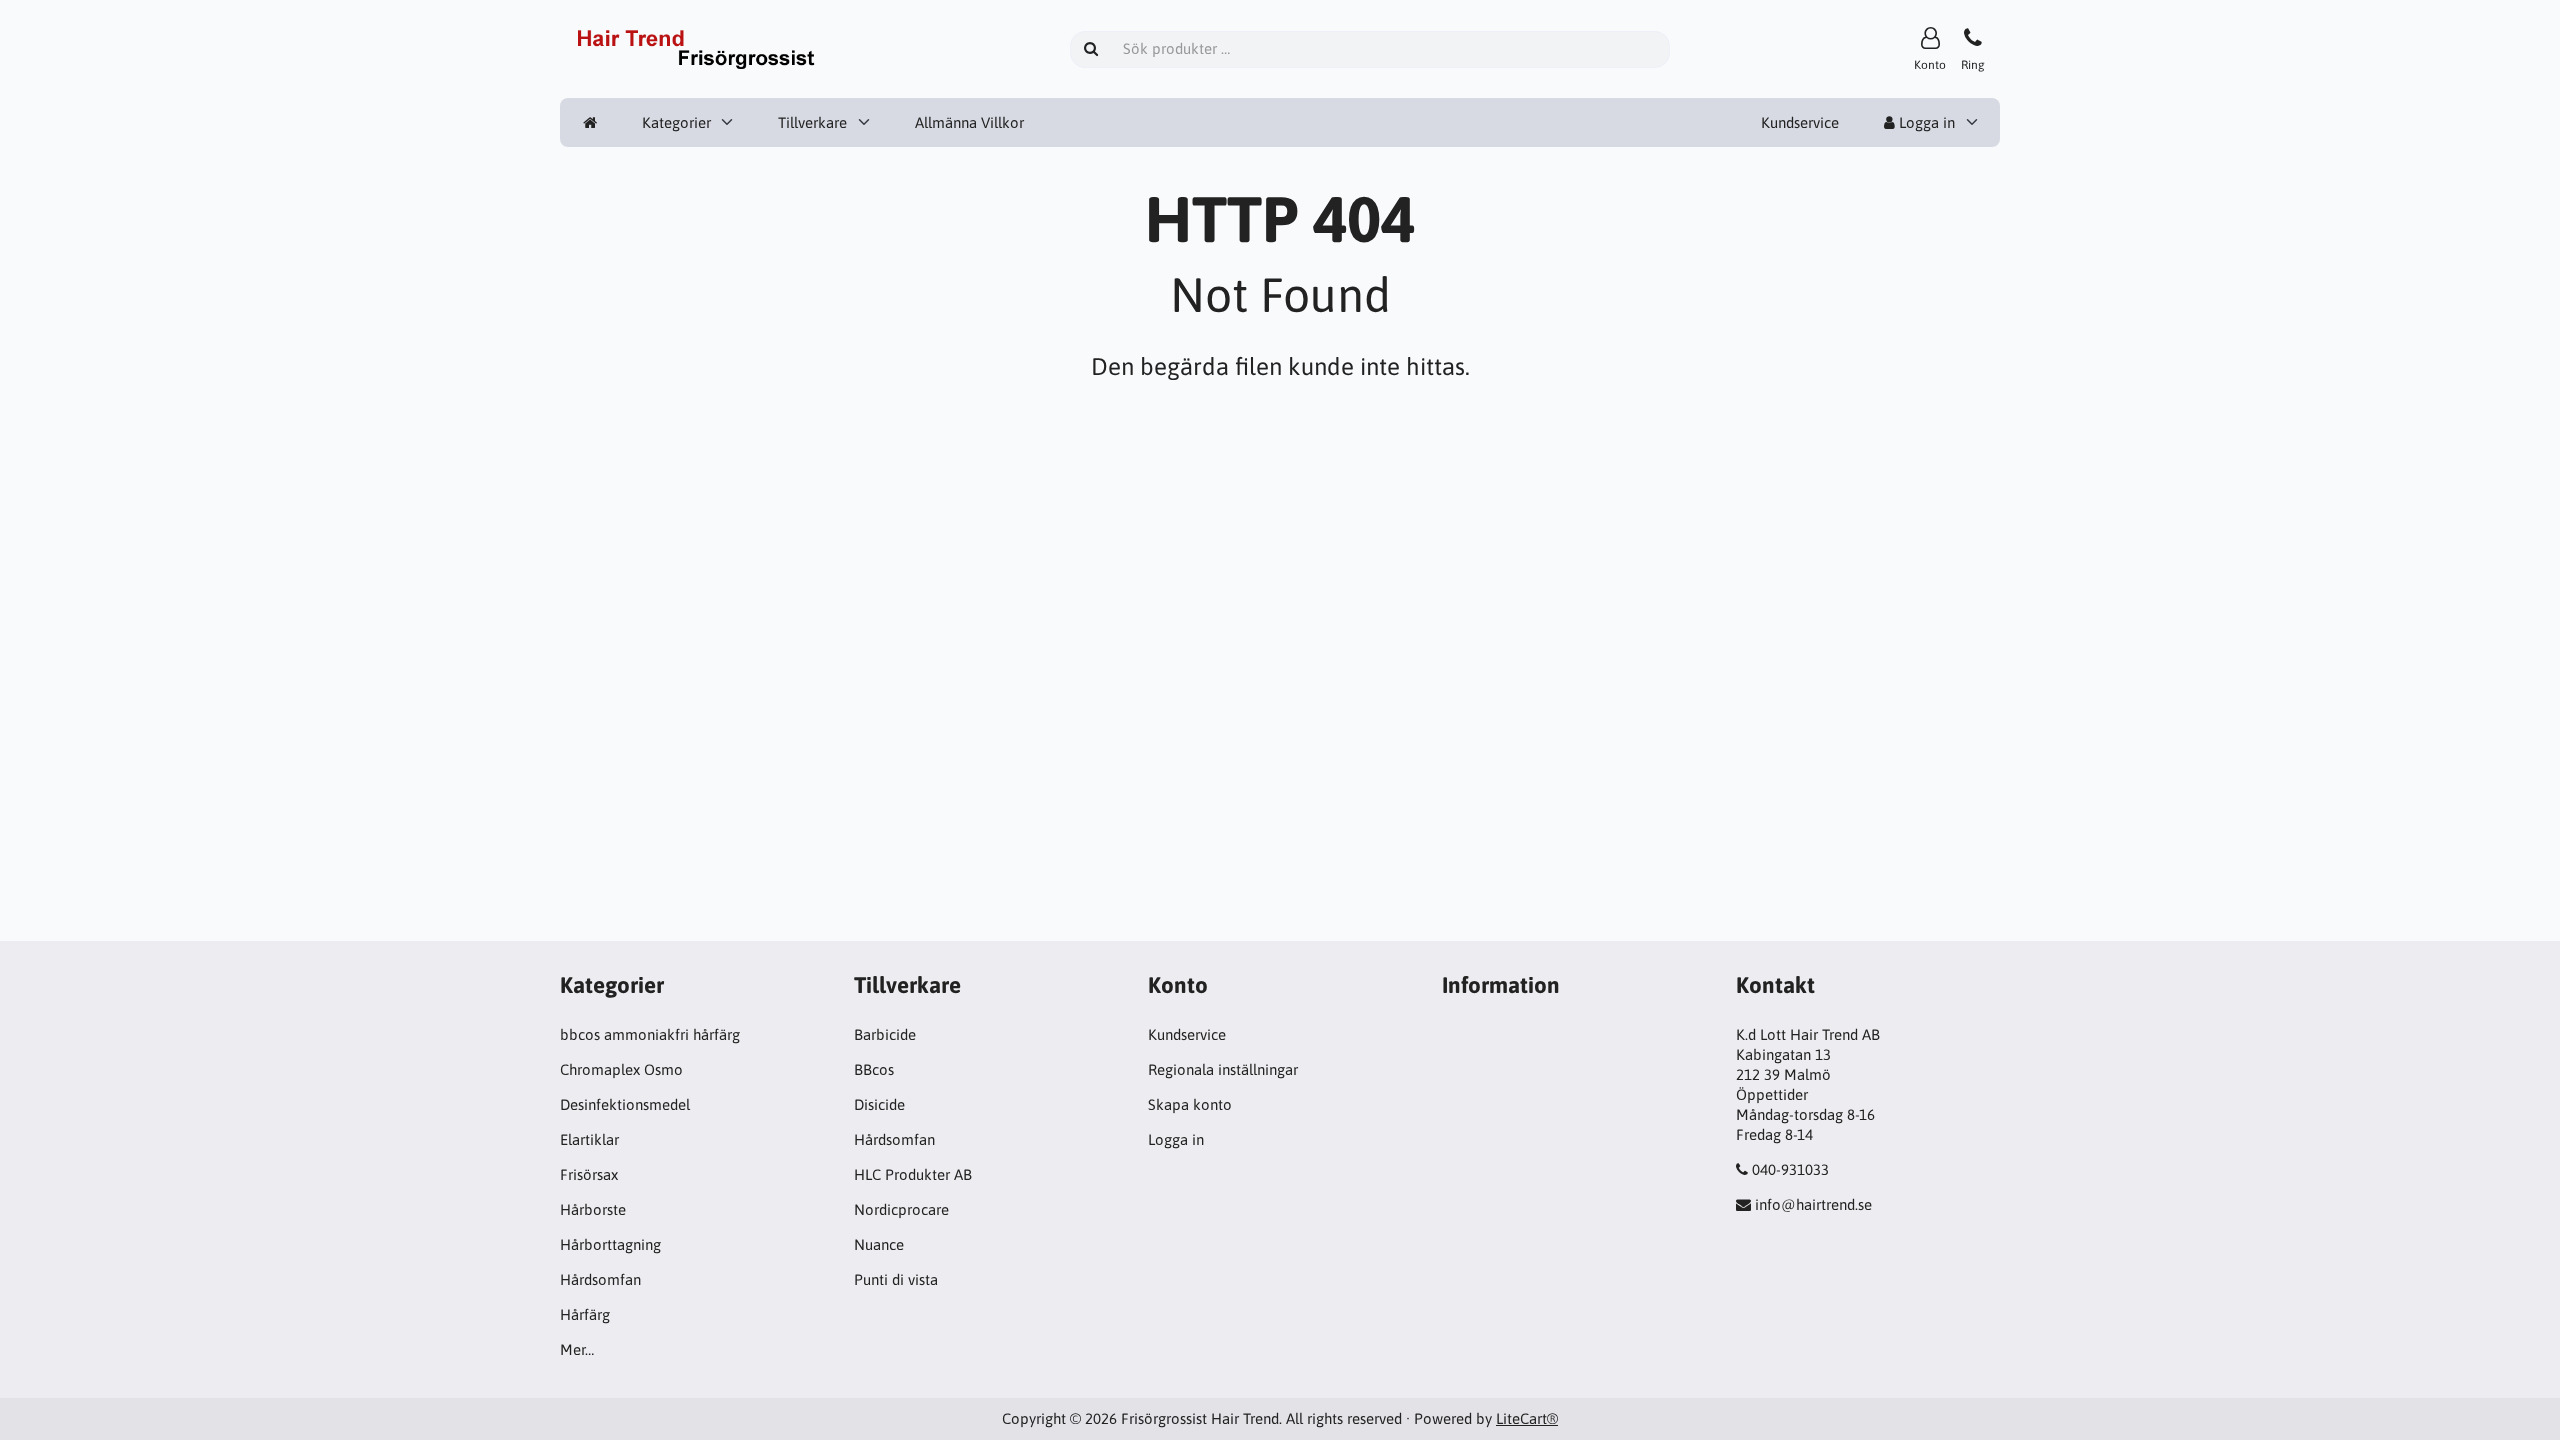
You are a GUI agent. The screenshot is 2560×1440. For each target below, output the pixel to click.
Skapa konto (1190, 1104)
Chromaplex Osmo (621, 1069)
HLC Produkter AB (913, 1174)
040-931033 (1790, 1169)
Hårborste (593, 1209)
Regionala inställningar (1223, 1069)
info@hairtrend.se (1813, 1204)
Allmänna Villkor (969, 122)
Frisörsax (589, 1174)
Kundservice (1800, 122)
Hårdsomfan (600, 1279)
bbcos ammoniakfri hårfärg (650, 1034)
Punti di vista (896, 1279)
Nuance (879, 1244)
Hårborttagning (610, 1244)
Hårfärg (585, 1314)
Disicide (879, 1104)
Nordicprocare (901, 1209)
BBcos (874, 1069)
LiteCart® (1527, 1418)
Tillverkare (812, 122)
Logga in (1925, 122)
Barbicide (885, 1034)
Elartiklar (589, 1139)
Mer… (577, 1349)
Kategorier (676, 122)
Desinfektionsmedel (625, 1104)
